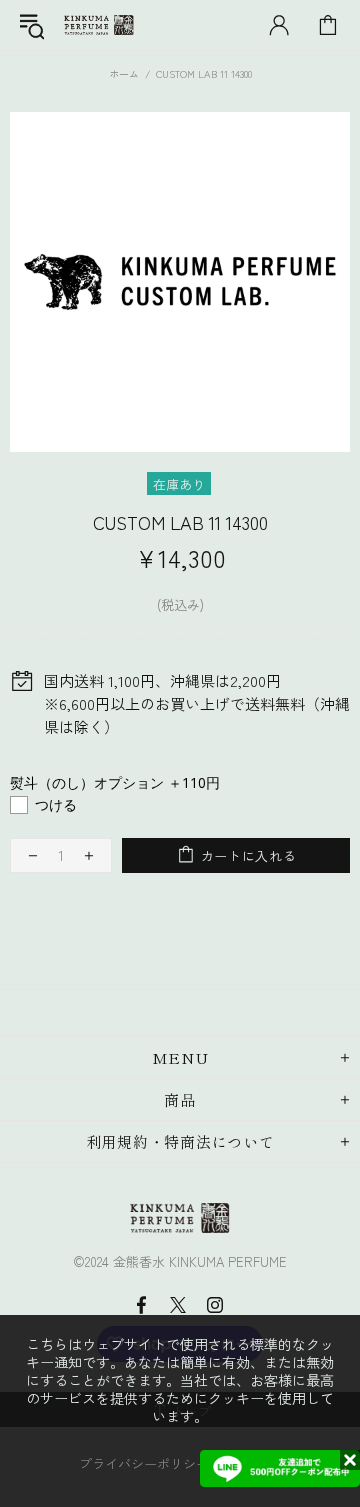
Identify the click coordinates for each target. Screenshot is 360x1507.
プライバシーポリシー (144, 1463)
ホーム (124, 73)
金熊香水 (99, 25)
